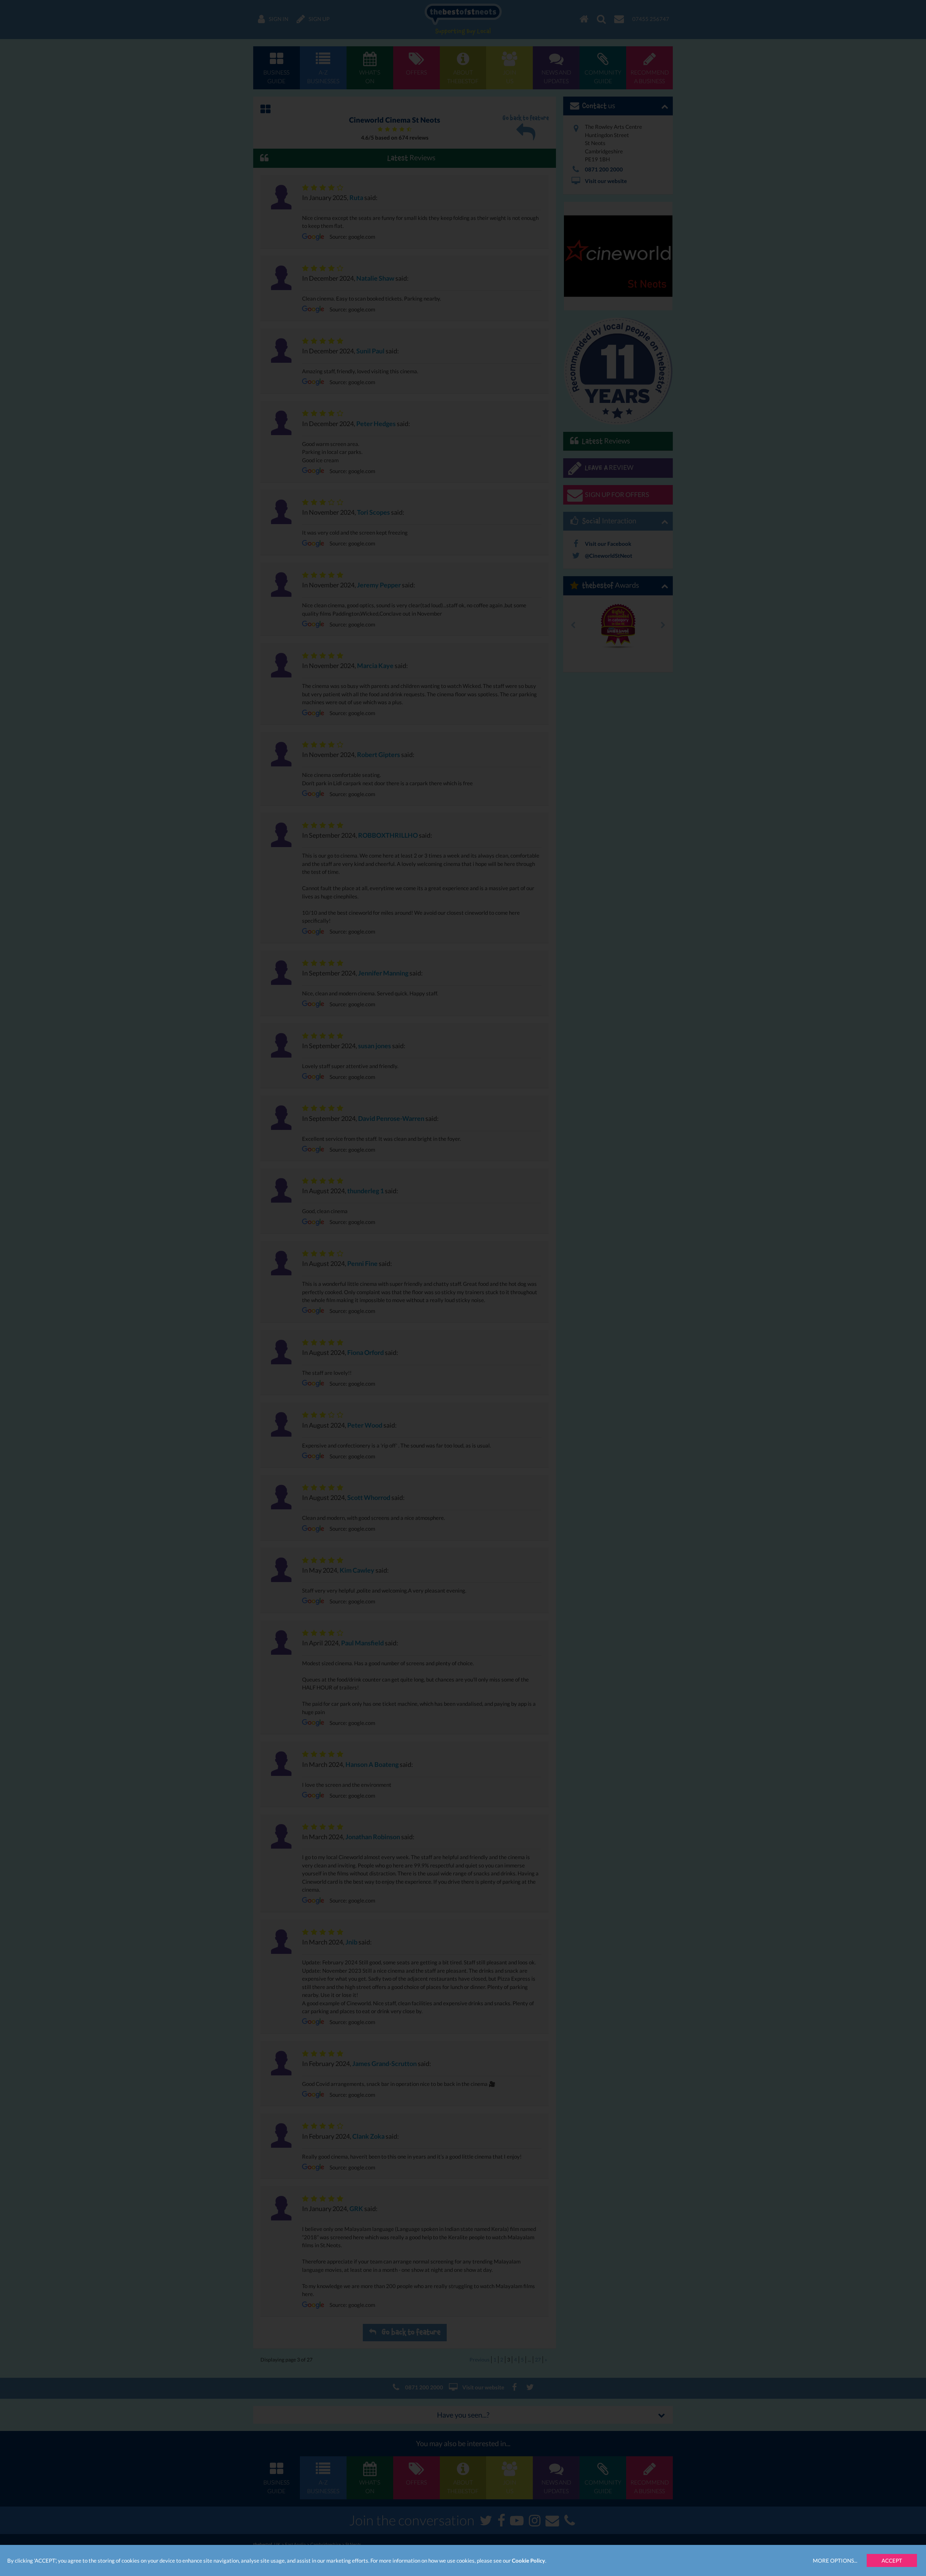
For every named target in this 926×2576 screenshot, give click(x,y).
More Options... (835, 2560)
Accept (892, 2560)
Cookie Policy (528, 2560)
